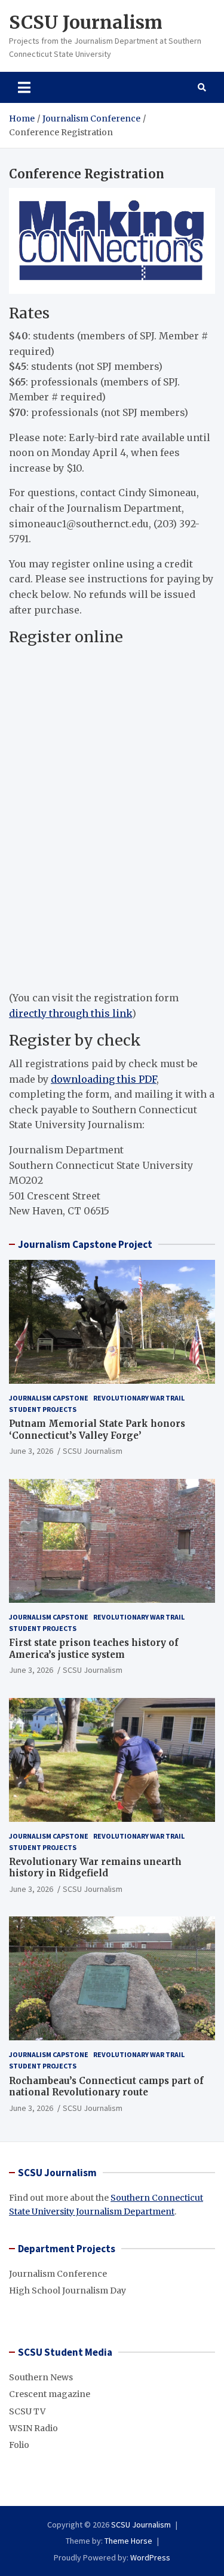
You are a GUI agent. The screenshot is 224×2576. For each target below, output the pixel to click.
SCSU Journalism (86, 22)
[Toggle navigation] (24, 87)
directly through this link (70, 1013)
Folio (19, 2445)
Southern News (41, 2377)
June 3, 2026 (31, 1451)
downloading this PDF (104, 1079)
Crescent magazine (50, 2394)
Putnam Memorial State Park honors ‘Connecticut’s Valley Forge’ (97, 1430)
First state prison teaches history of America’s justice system (94, 1649)
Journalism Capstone (49, 1398)
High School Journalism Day (67, 2291)
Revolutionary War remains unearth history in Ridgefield (95, 1868)
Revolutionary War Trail (139, 1398)
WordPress (150, 2557)
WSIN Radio (33, 2428)
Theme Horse (128, 2541)
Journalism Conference (58, 2274)
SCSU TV (27, 2411)
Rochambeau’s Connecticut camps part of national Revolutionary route (106, 2087)
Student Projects (43, 1409)
